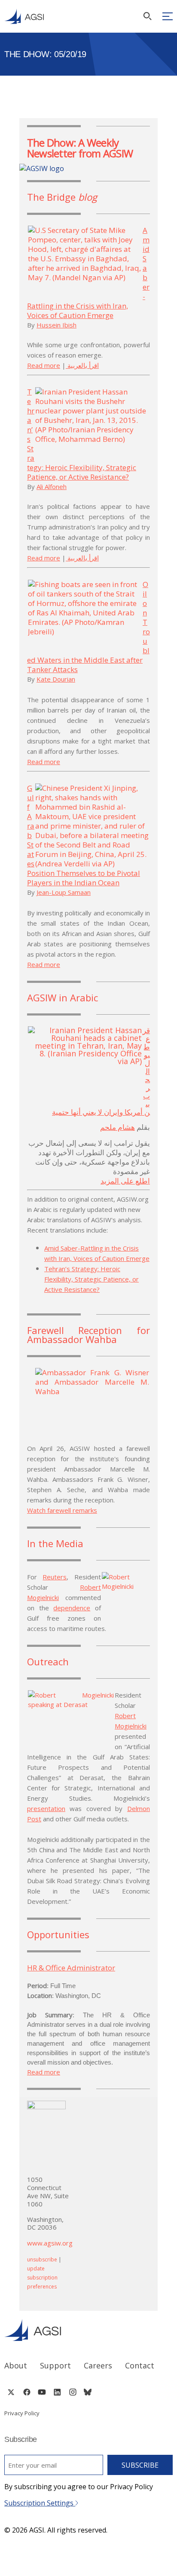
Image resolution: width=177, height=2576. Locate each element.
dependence (72, 1608)
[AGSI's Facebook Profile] (26, 2392)
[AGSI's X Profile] (11, 2392)
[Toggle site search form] (147, 16)
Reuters (55, 1577)
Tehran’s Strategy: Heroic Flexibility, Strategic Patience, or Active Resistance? (92, 1279)
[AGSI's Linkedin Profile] (57, 2392)
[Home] (88, 2330)
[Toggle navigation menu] (168, 16)
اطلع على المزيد (125, 1181)
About (16, 2365)
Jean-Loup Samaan (64, 892)
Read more (44, 365)
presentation (46, 1808)
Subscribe (140, 2465)
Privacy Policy (22, 2413)
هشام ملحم (117, 1127)
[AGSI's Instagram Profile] (73, 2392)
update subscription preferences (42, 2278)
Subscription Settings (40, 2503)
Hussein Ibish (56, 325)
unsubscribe (42, 2259)
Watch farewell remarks (62, 1510)
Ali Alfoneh (52, 486)
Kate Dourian (56, 679)
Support (55, 2365)
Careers (98, 2365)
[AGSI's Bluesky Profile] (88, 2392)
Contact (140, 2365)
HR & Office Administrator (71, 1968)
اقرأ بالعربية (83, 365)
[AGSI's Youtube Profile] (42, 2392)
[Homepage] (24, 16)
